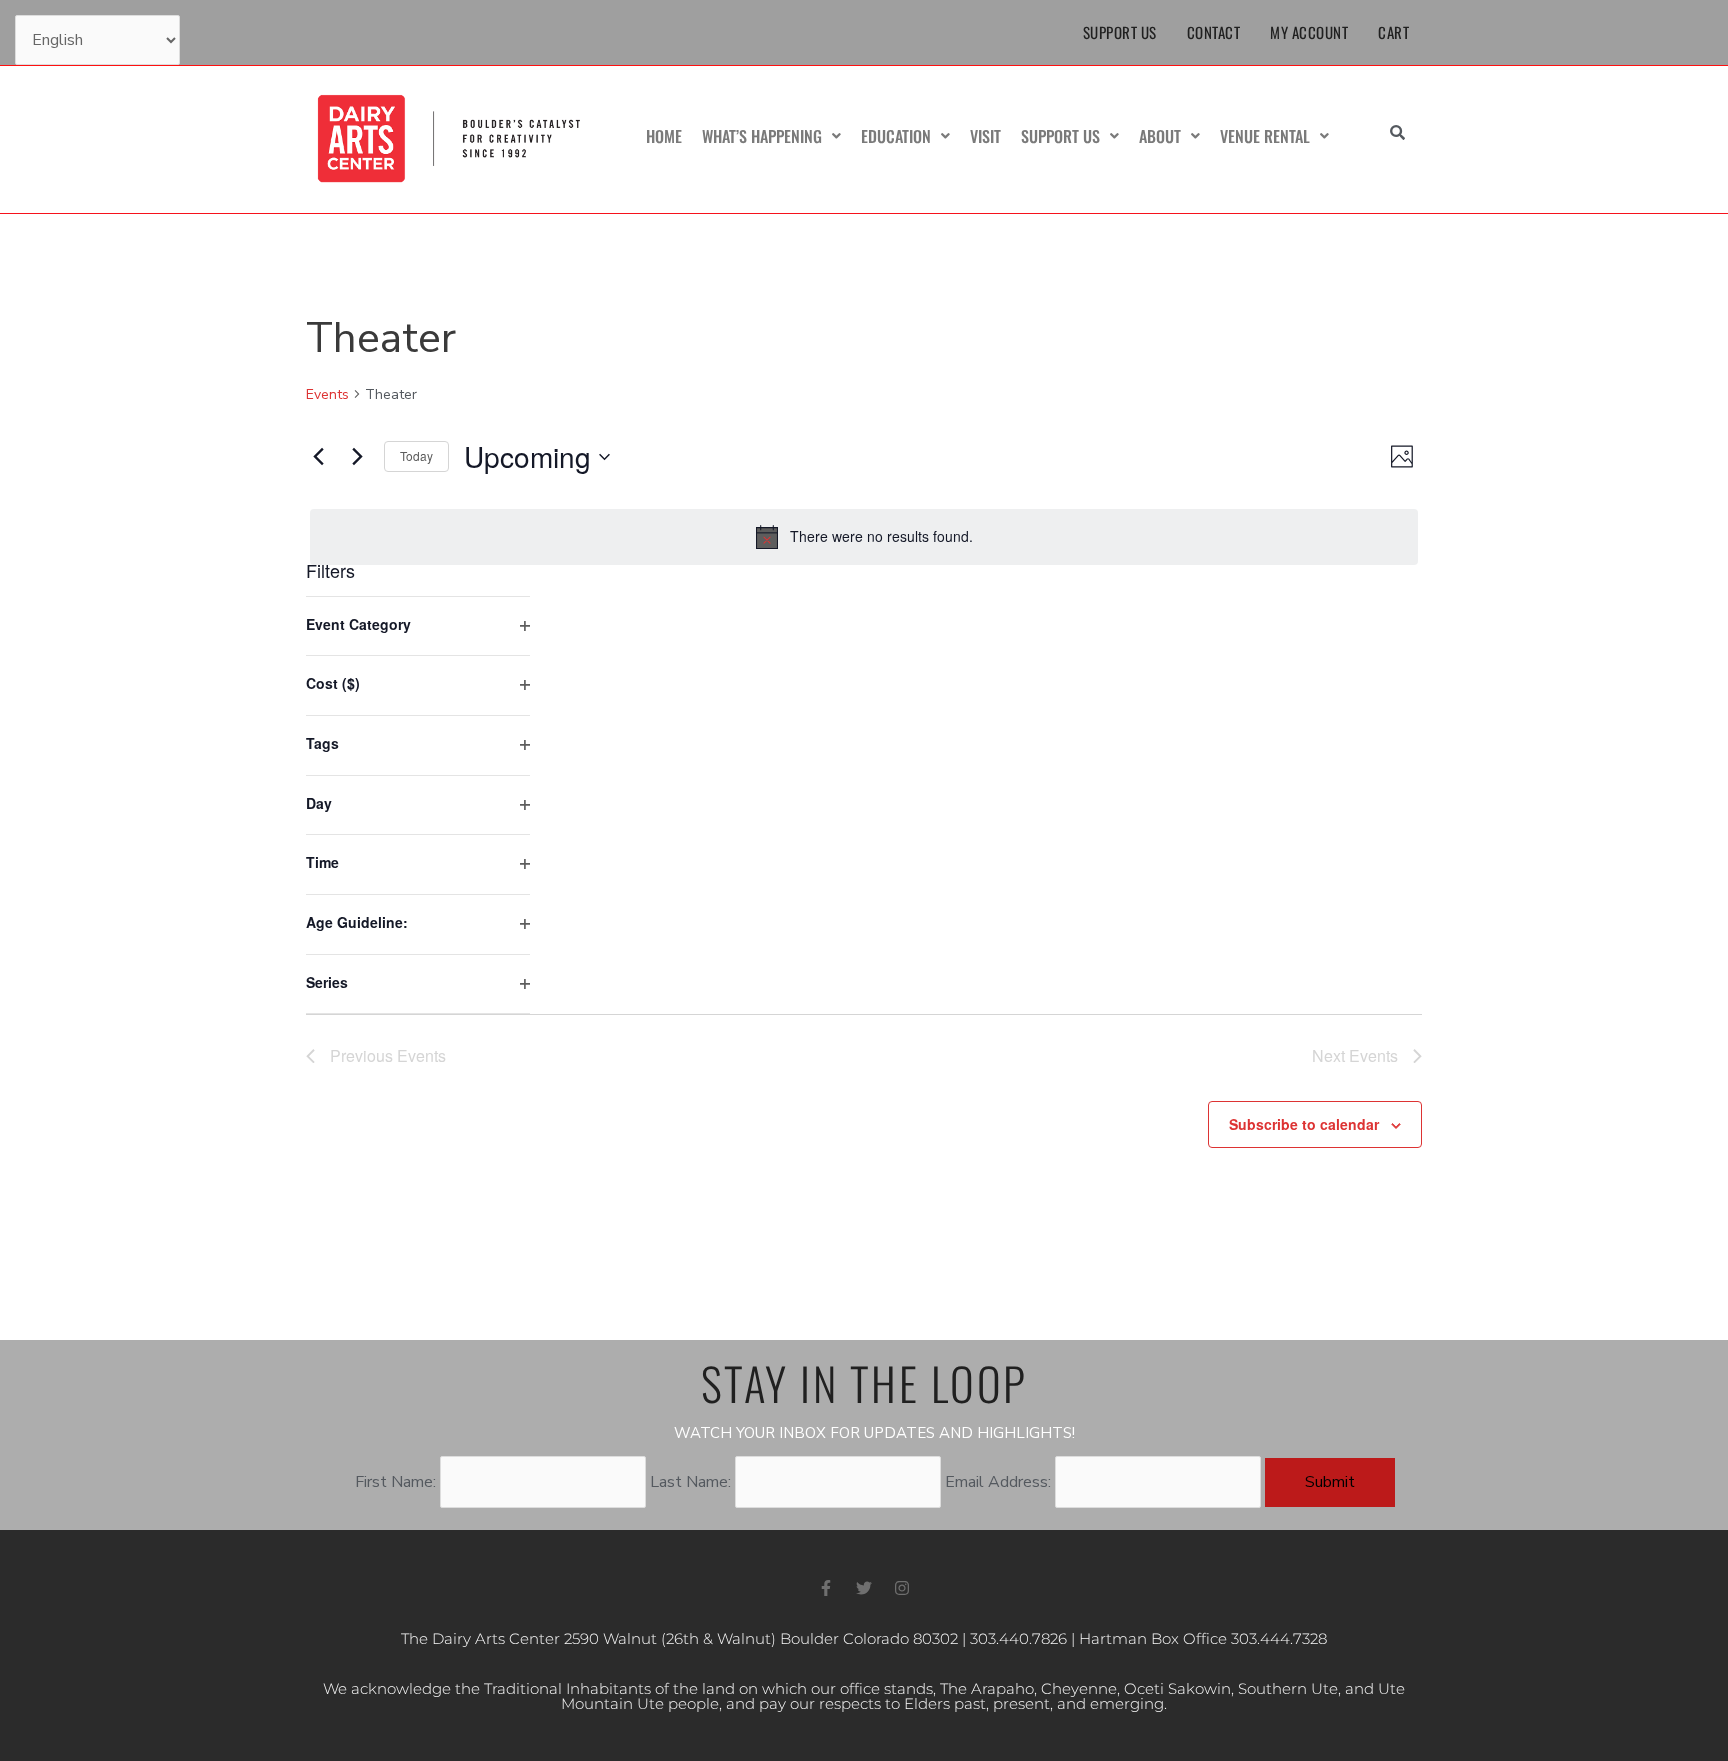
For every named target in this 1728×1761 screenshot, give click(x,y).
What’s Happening (762, 136)
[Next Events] (357, 457)
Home (664, 136)
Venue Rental (1265, 136)
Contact (1214, 32)
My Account (1309, 32)
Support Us (1120, 32)
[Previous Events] (318, 457)
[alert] (864, 537)
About (1160, 136)
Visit (985, 136)
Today (416, 455)
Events (327, 394)
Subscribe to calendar (1304, 1124)
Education (896, 136)
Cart (1393, 32)
